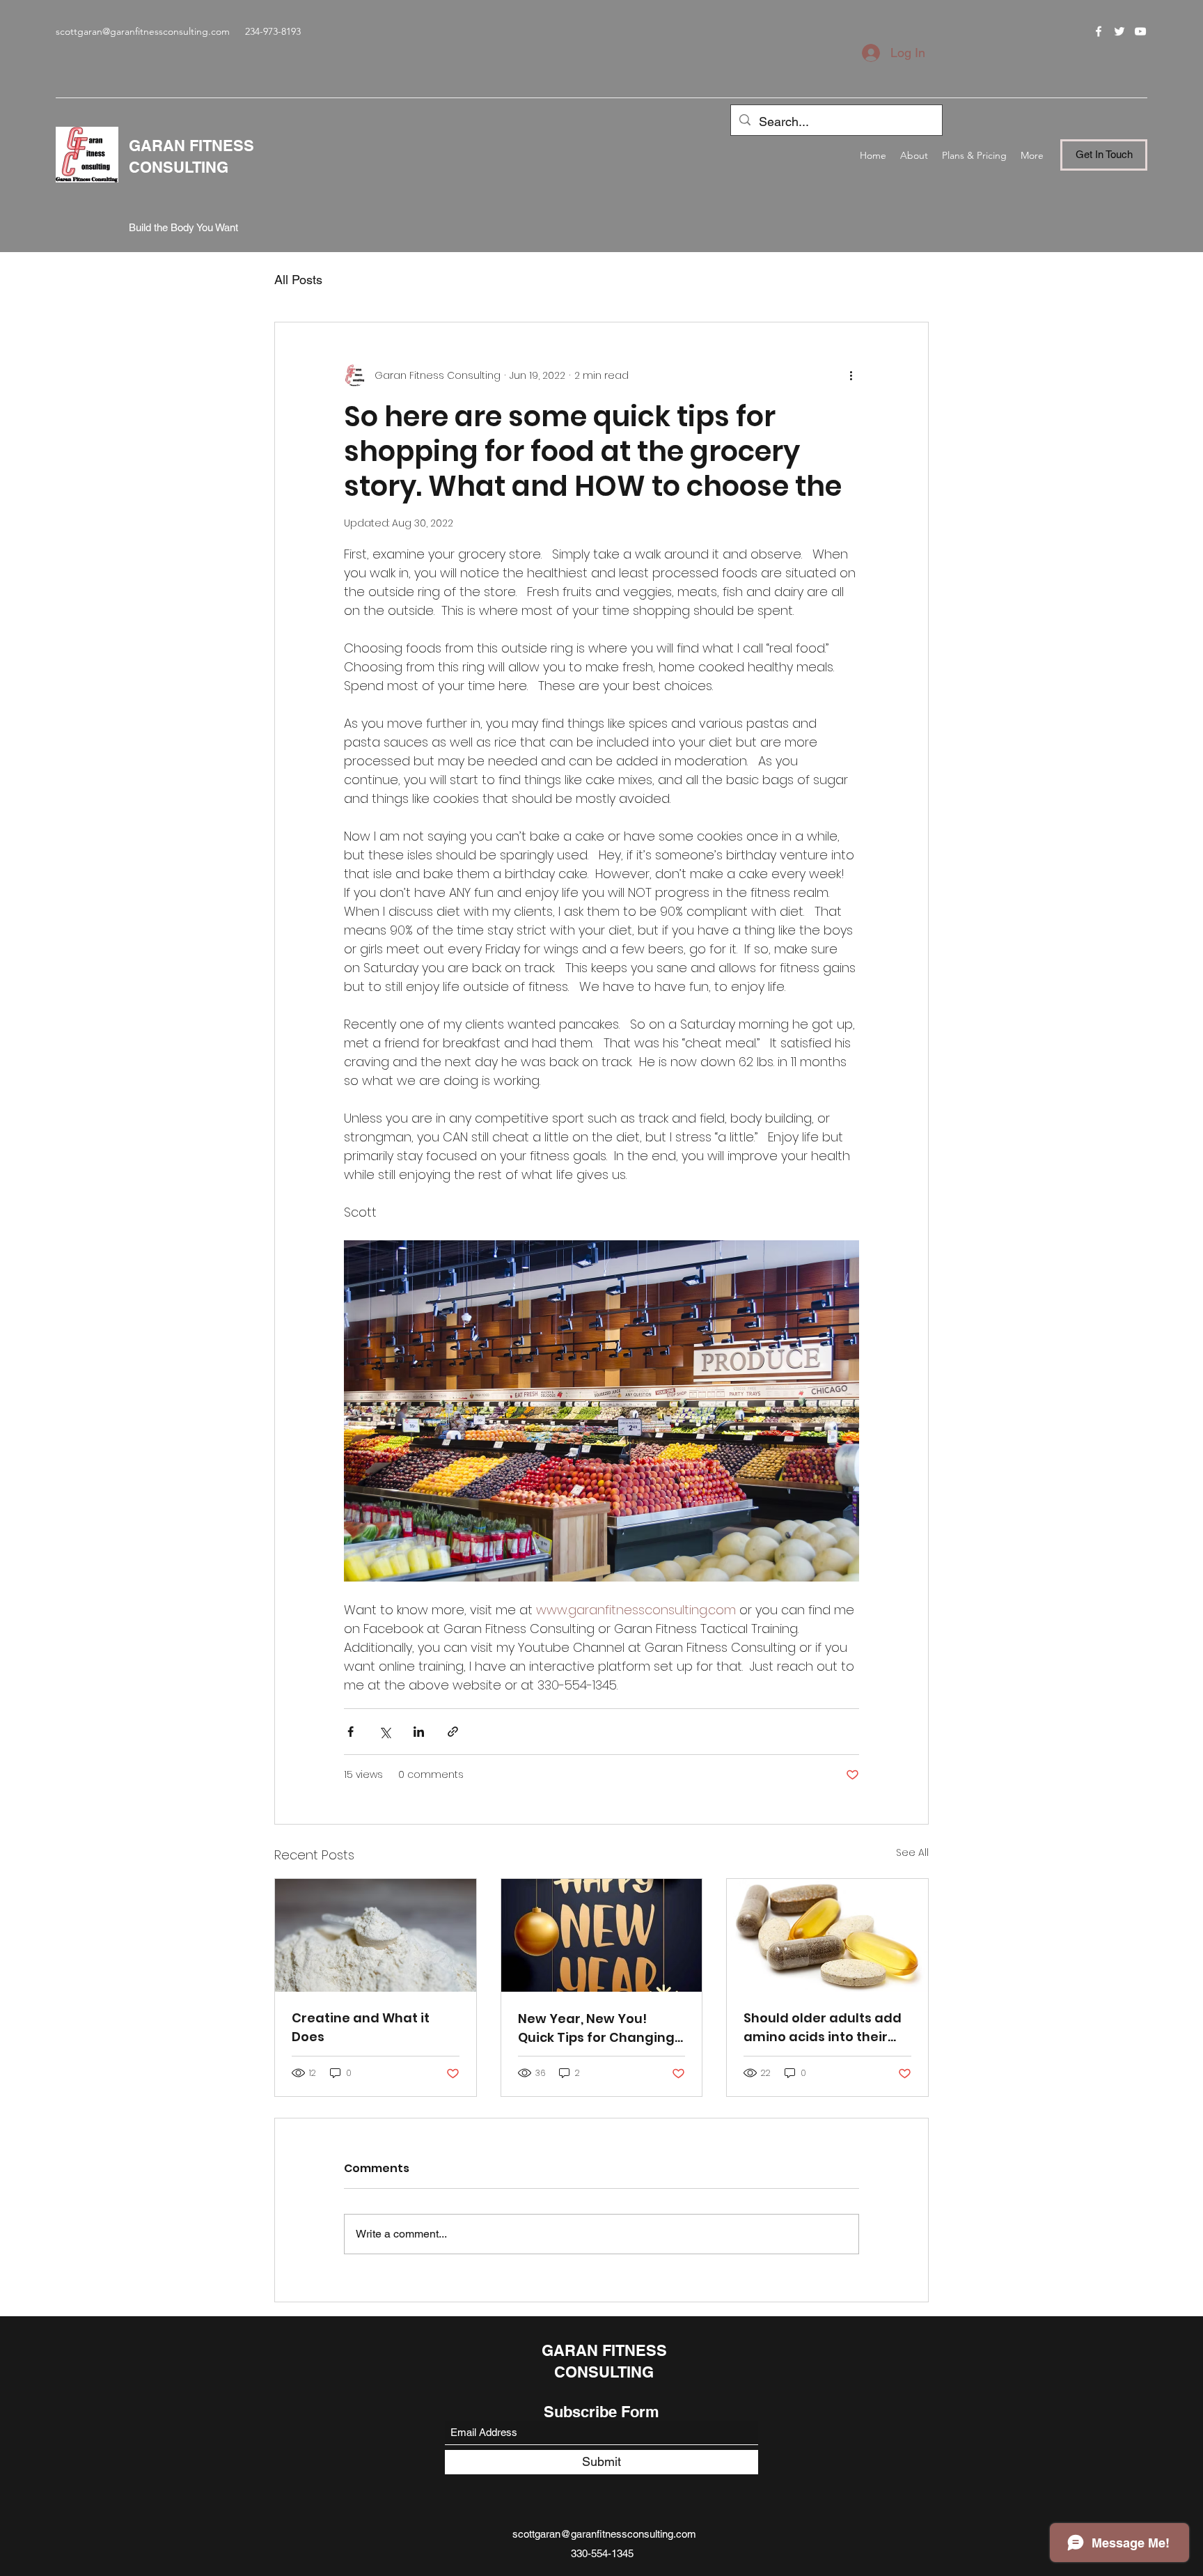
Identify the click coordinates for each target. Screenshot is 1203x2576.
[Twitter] (1119, 31)
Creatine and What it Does (361, 2027)
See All (912, 1852)
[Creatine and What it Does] (376, 1935)
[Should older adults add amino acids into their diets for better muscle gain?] (827, 1935)
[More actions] (851, 375)
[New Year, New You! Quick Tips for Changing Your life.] (602, 1935)
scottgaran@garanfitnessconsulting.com (143, 31)
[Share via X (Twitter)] (385, 1732)
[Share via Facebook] (351, 1732)
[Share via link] (453, 1732)
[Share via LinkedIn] (419, 1732)
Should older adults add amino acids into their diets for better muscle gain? (823, 2028)
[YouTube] (1140, 31)
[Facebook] (1099, 31)
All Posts (298, 280)
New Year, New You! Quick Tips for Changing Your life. (596, 2028)
